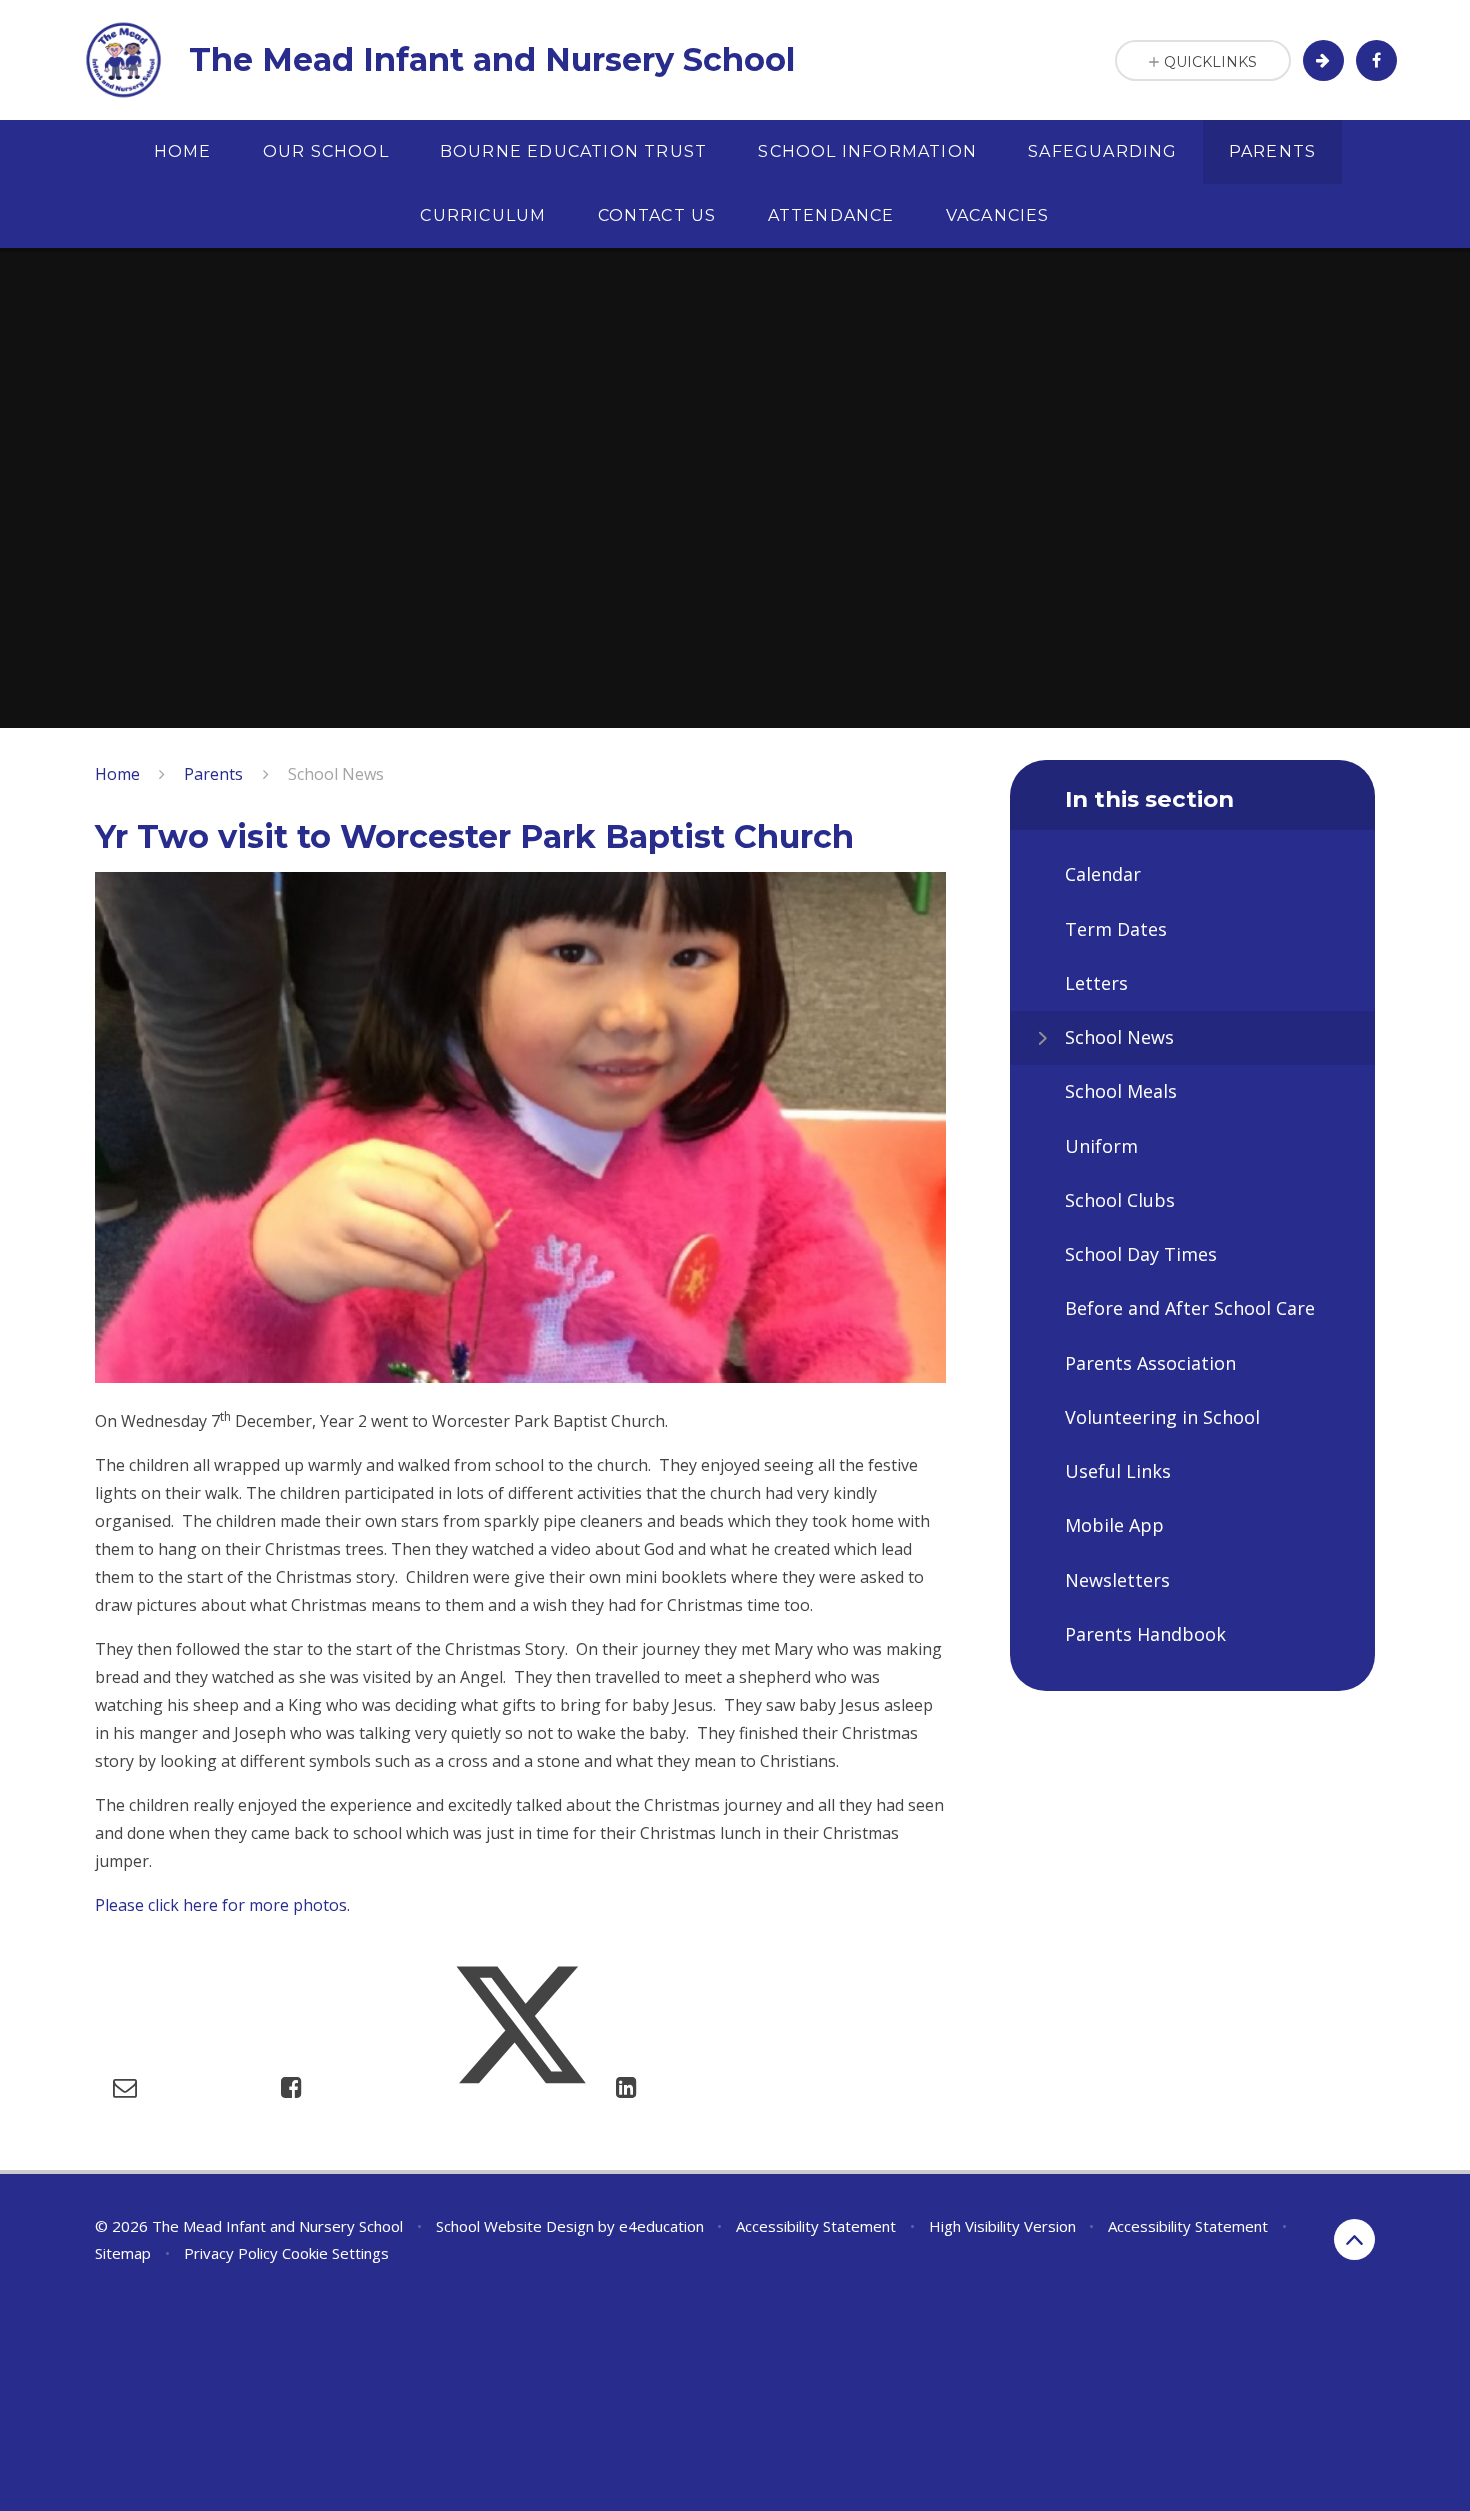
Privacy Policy (231, 2253)
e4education (661, 2226)
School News (336, 774)
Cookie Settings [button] (335, 2253)
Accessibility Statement (816, 2226)
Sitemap (123, 2253)
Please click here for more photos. (222, 1905)
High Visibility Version (1002, 2226)
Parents (213, 774)
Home (117, 774)
